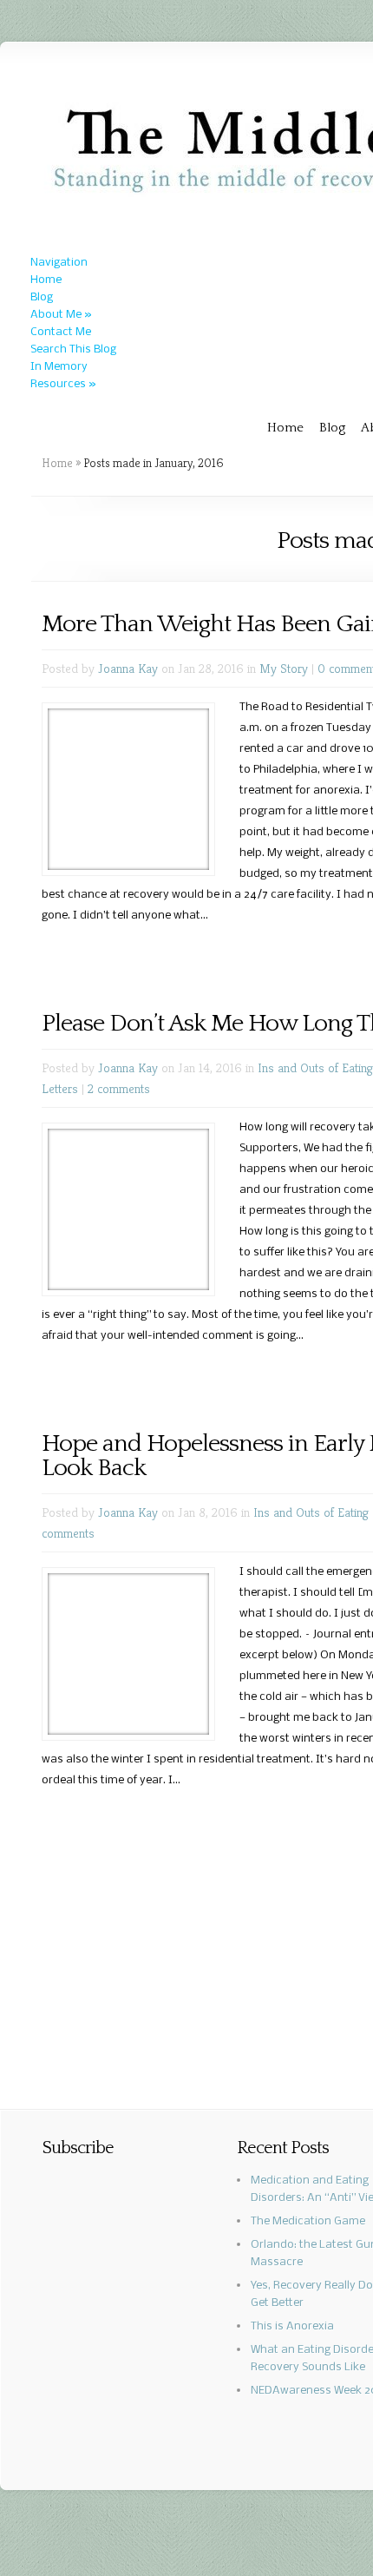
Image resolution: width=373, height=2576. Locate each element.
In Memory (59, 367)
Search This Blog (73, 349)
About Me (61, 315)
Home (46, 280)
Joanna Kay (128, 668)
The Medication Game (308, 2221)
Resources (63, 384)
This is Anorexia (292, 2326)
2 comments (119, 1088)
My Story (284, 668)
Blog (42, 297)
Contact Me (61, 332)
